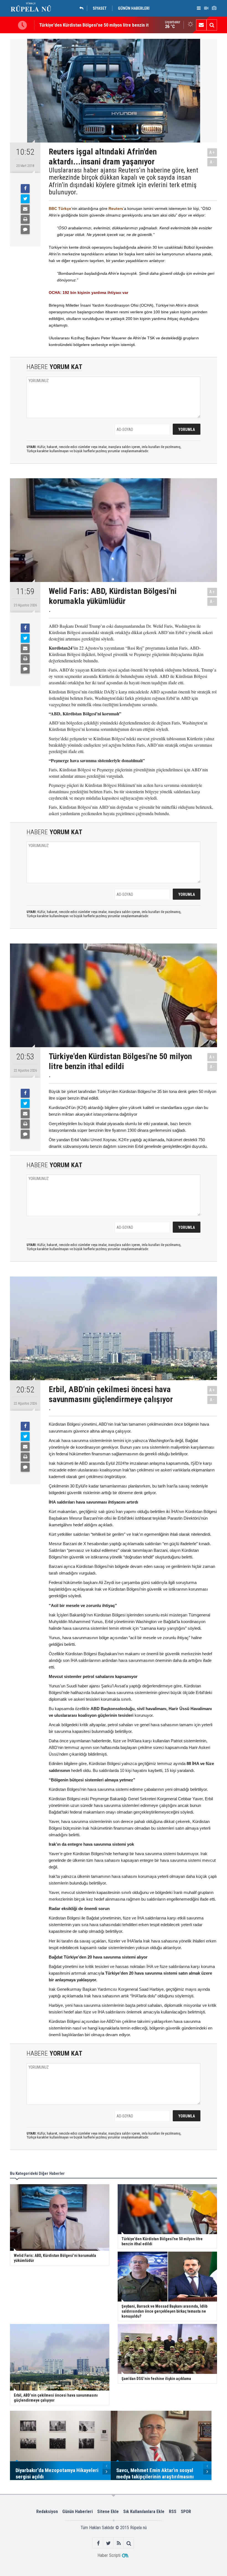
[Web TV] (206, 8)
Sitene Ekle (108, 2512)
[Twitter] (25, 199)
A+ (212, 152)
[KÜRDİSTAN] (83, 8)
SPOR (186, 2512)
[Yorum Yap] (25, 230)
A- (212, 162)
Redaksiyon (47, 2512)
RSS (173, 2512)
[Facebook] (25, 189)
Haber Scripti (109, 2555)
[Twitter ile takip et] (108, 2543)
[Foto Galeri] (214, 8)
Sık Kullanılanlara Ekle (144, 2512)
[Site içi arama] (212, 25)
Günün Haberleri (78, 2512)
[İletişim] (201, 25)
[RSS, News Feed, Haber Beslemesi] (119, 2543)
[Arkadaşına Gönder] (25, 209)
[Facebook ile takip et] (98, 2543)
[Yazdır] (25, 219)
